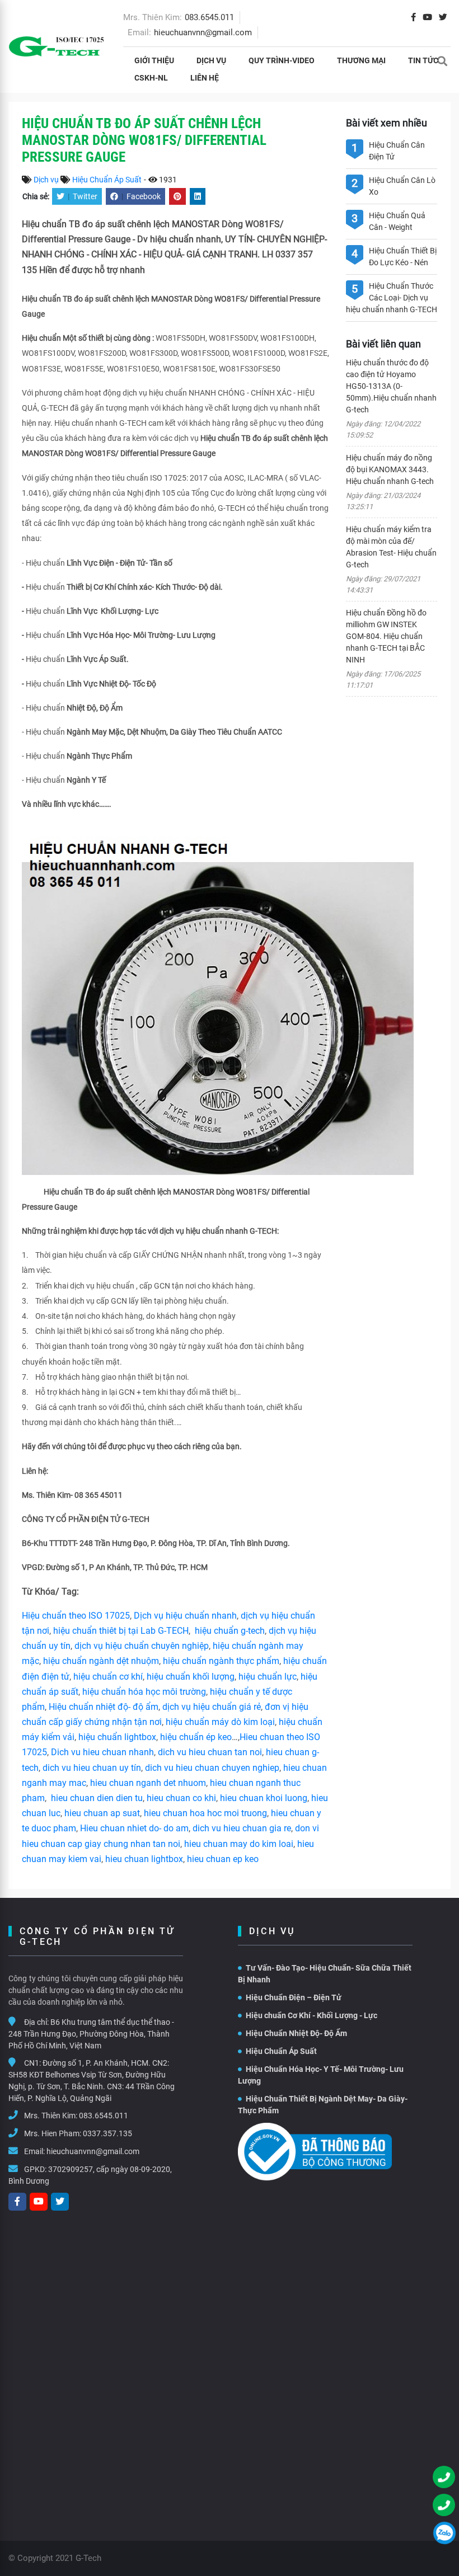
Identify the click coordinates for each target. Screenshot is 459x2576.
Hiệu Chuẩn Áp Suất (107, 180)
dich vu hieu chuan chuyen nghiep (212, 1768)
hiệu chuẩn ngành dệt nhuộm (101, 1661)
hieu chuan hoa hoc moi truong (205, 1813)
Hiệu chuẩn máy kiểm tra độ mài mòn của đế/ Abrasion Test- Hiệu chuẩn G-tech (391, 547)
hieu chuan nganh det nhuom (147, 1783)
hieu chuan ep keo (223, 1859)
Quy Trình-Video (282, 60)
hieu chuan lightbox (144, 1859)
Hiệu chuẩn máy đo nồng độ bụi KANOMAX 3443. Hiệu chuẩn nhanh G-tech (390, 469)
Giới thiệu (154, 60)
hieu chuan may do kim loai (239, 1844)
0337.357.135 (107, 2133)
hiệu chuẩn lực (268, 1677)
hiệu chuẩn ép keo (196, 1737)
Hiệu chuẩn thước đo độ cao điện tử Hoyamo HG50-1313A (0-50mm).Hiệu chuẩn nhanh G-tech (391, 386)
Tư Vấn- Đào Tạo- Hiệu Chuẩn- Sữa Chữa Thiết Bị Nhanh (325, 1974)
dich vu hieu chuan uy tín (92, 1768)
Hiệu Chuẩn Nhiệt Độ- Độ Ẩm (296, 2033)
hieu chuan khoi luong (264, 1798)
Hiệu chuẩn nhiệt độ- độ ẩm (104, 1707)
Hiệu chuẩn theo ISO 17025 (76, 1616)
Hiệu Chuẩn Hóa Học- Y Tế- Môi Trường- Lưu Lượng (321, 2075)
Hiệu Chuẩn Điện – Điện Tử (294, 1997)
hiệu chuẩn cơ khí (108, 1677)
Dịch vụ (211, 60)
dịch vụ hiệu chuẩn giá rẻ (212, 1707)
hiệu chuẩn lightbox (117, 1737)
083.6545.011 (209, 17)
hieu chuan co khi (181, 1798)
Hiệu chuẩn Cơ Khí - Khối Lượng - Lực (312, 2015)
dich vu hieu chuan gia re (242, 1828)
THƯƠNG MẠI (361, 60)
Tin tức (423, 60)
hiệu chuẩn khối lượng (191, 1677)
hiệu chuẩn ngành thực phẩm (221, 1661)
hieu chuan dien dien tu (97, 1798)
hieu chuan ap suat (102, 1813)
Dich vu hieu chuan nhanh (102, 1752)
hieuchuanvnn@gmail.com (203, 32)
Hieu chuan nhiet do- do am (134, 1828)
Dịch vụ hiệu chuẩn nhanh (185, 1616)
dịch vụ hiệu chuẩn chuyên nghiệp (142, 1646)
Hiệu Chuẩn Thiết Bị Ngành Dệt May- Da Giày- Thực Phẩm (323, 2105)
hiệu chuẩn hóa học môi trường (144, 1692)
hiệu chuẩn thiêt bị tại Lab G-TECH (121, 1631)
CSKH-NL (151, 78)
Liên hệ (205, 78)
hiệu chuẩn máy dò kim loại (220, 1722)
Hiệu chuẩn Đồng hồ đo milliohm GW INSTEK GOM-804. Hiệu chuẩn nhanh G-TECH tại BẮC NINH (386, 636)
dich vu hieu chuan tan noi (210, 1752)
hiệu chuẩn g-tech (230, 1631)
